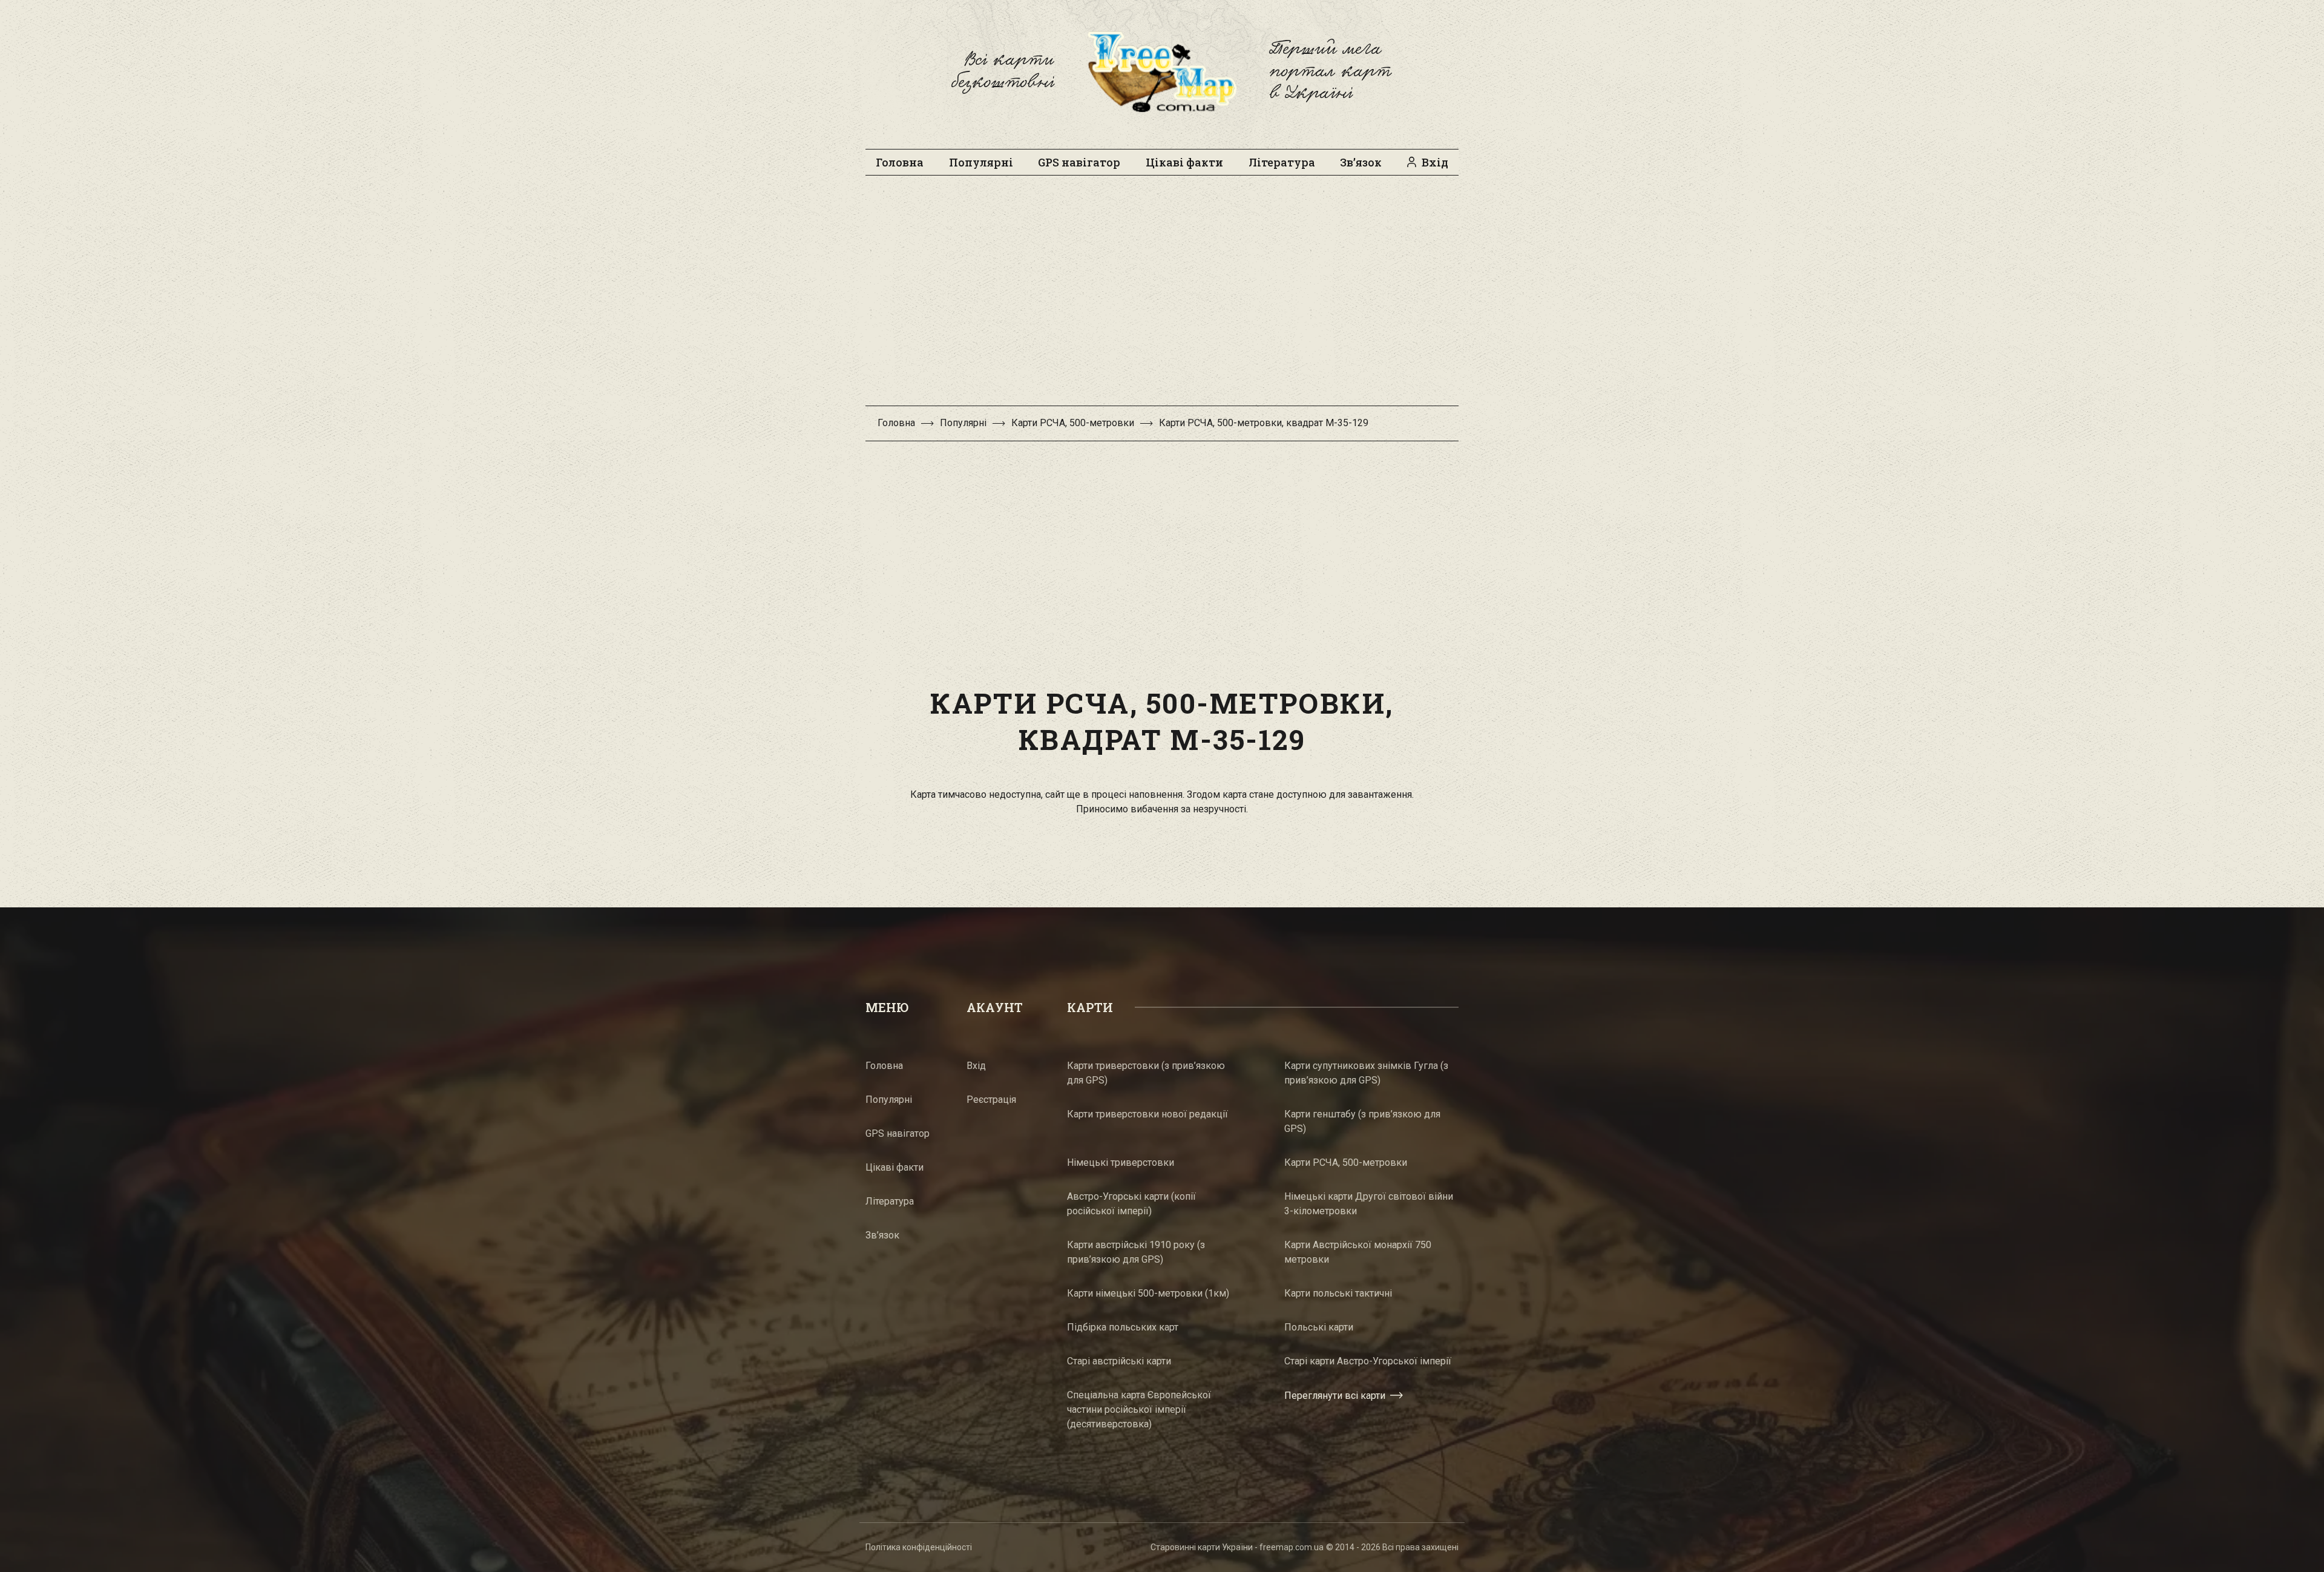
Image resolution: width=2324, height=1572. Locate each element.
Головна (900, 162)
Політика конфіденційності (919, 1547)
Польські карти (1319, 1327)
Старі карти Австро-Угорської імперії (1368, 1361)
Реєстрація (991, 1100)
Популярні (981, 162)
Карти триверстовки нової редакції (1147, 1114)
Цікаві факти (1184, 162)
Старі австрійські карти (1119, 1361)
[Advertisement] (1162, 297)
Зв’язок (1361, 162)
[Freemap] (1162, 71)
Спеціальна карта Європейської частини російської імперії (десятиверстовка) (1139, 1409)
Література (1282, 162)
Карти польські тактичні (1338, 1293)
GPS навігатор (1079, 162)
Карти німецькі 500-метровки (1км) (1148, 1293)
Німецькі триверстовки (1121, 1163)
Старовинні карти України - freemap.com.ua (1237, 1547)
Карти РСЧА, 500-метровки (1073, 423)
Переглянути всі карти (1335, 1396)
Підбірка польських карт (1123, 1327)
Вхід (1435, 162)
